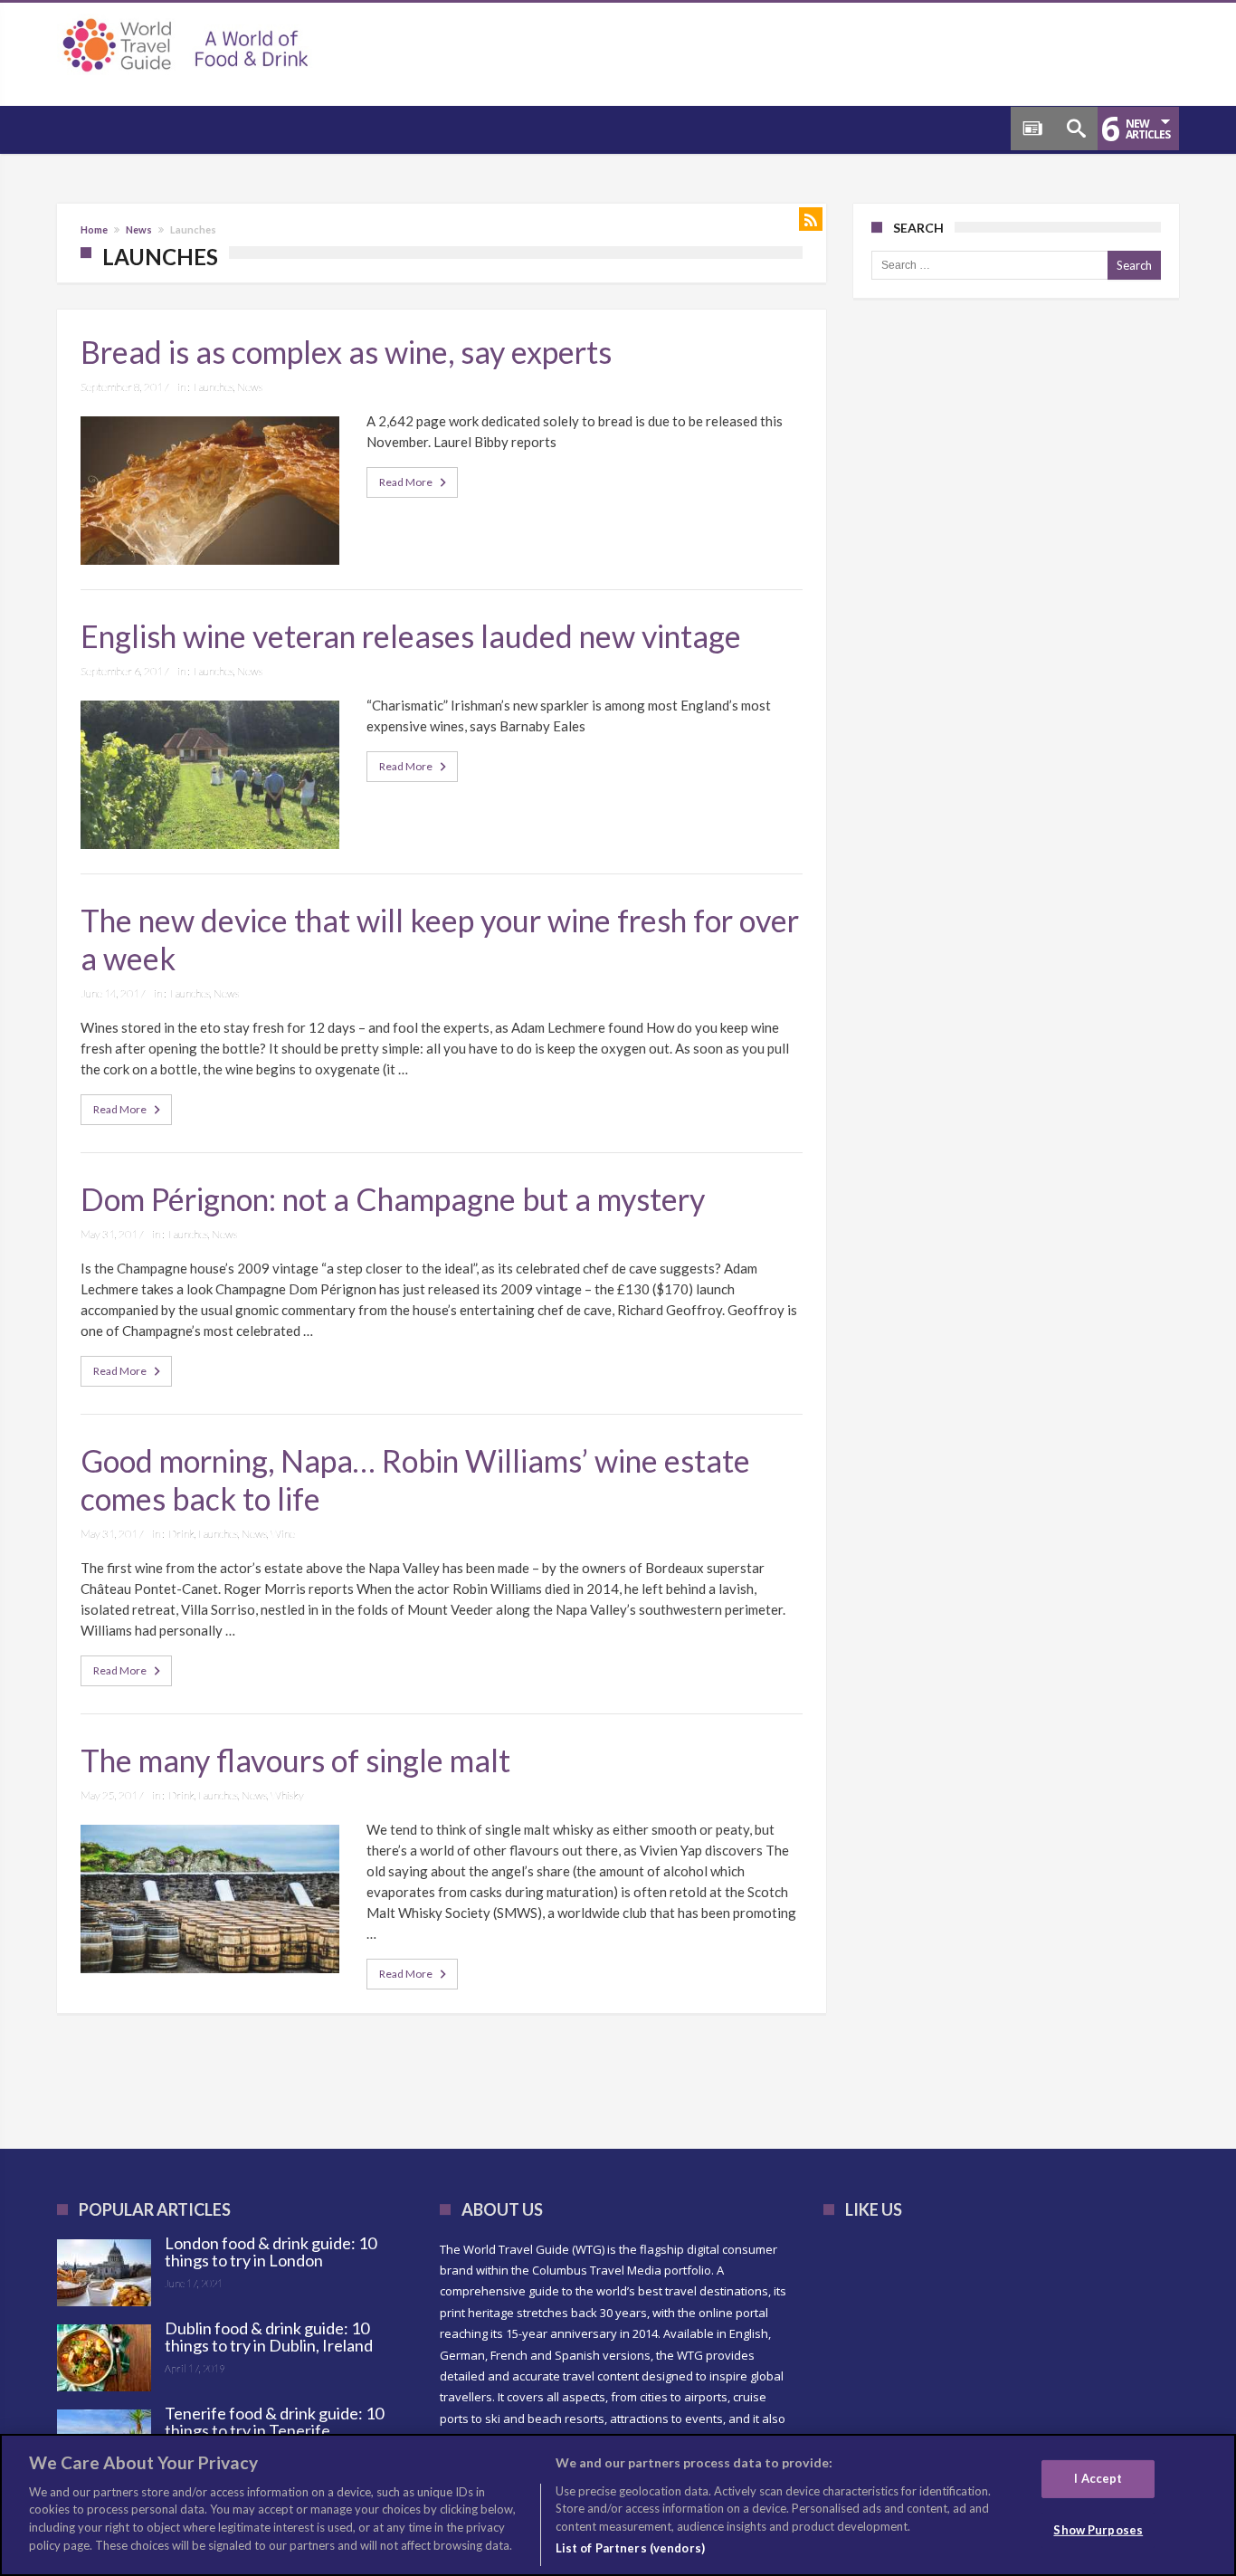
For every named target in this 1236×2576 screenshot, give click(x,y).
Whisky (287, 1795)
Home (94, 229)
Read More (406, 482)
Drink (181, 1534)
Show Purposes (1098, 2529)
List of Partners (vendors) (630, 2548)
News (139, 229)
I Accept (1098, 2477)
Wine (283, 1534)
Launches (214, 387)
